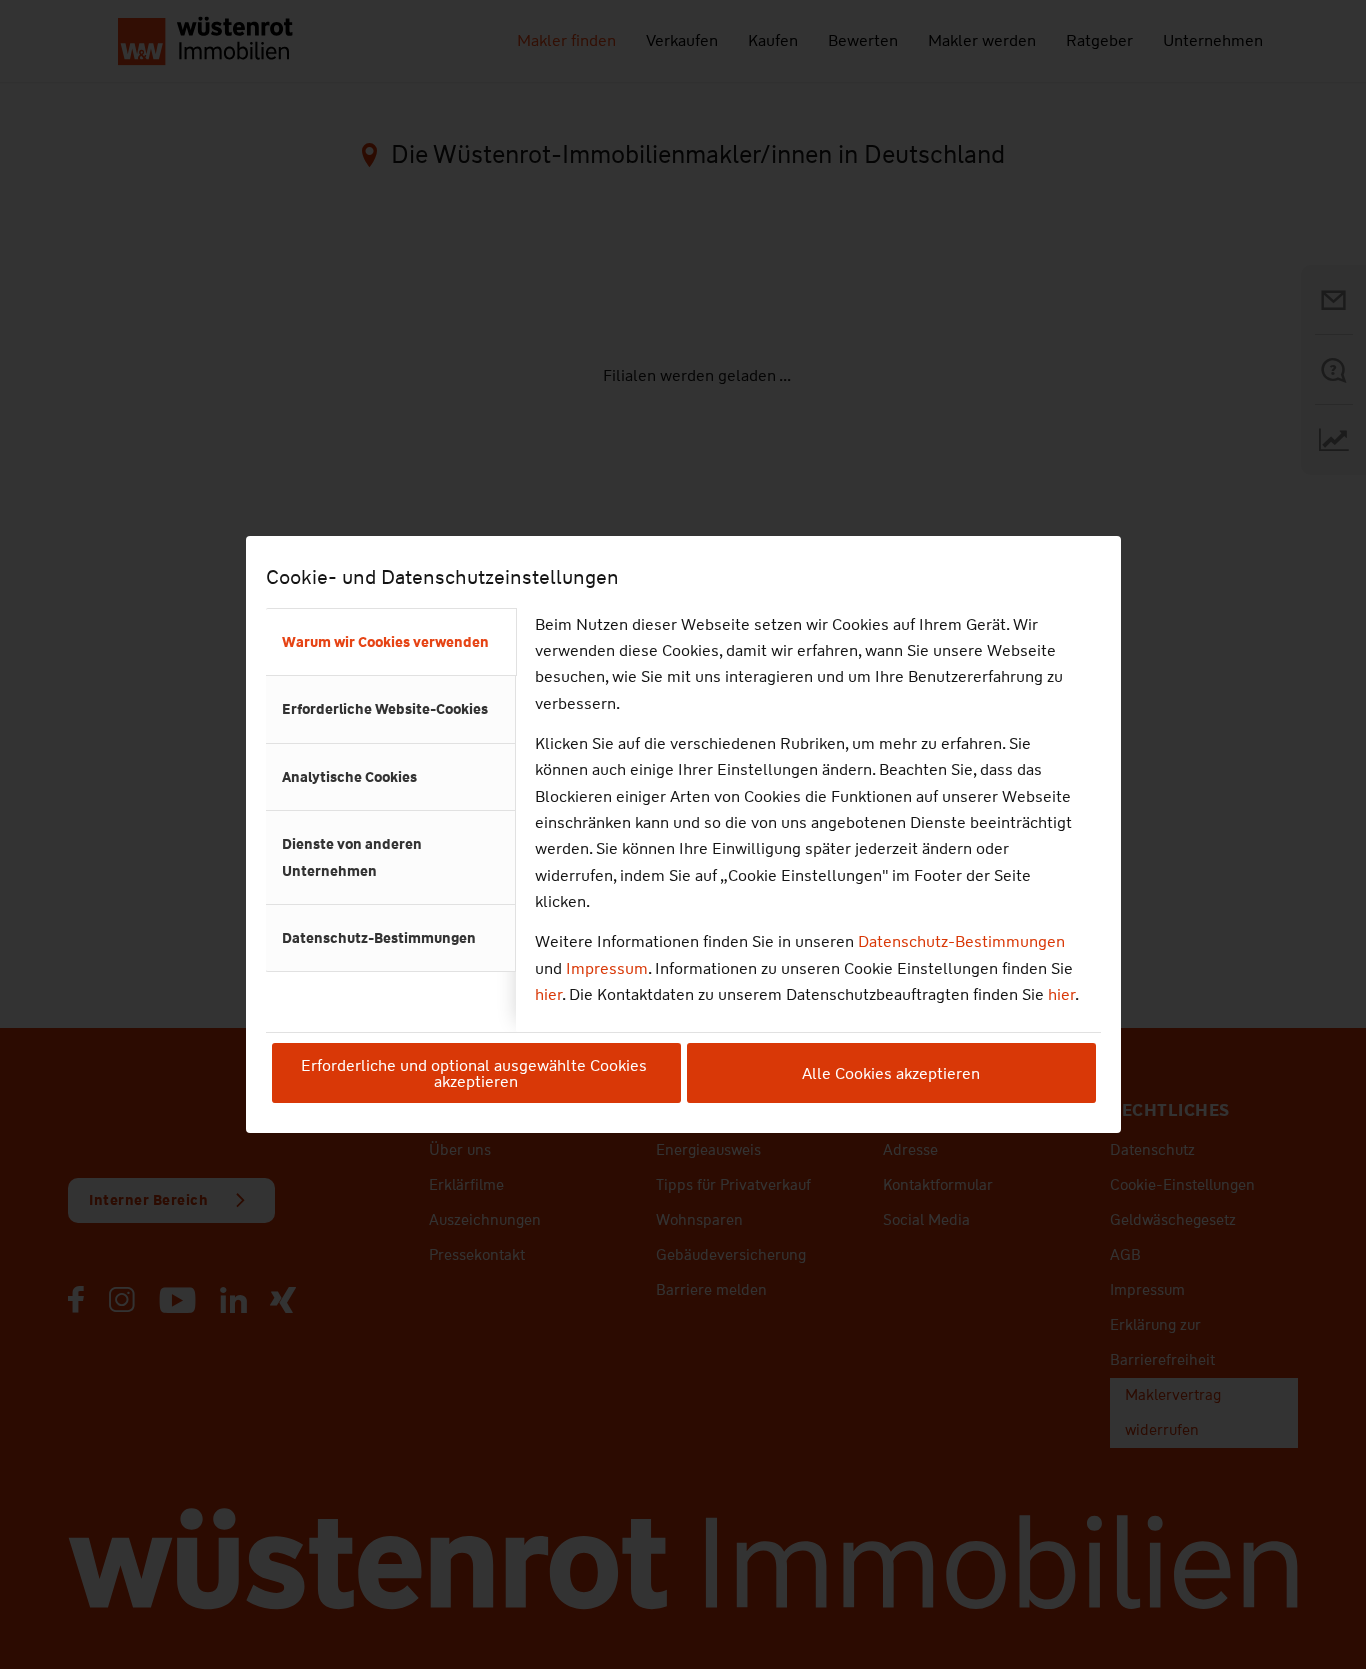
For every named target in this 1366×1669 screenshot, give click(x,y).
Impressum (607, 968)
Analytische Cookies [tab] (349, 777)
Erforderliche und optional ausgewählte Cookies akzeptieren (476, 1073)
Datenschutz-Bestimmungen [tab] (379, 938)
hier (548, 994)
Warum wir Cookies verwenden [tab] (385, 642)
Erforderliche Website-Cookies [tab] (385, 709)
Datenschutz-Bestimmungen (961, 941)
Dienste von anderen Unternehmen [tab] (352, 857)
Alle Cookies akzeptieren (891, 1073)
